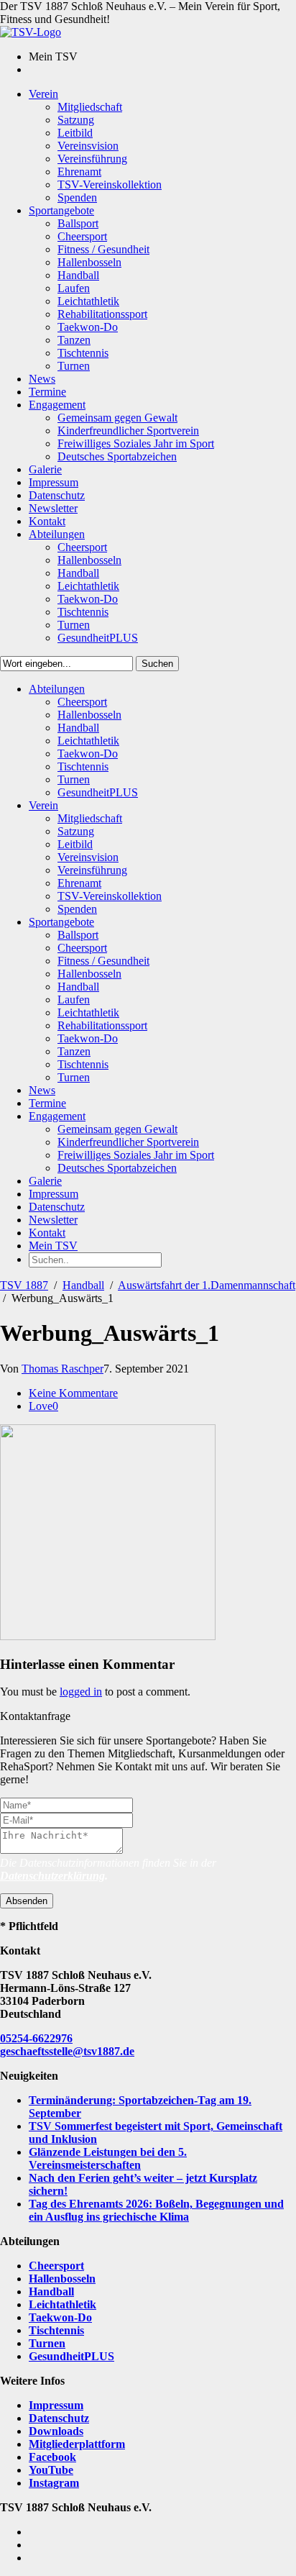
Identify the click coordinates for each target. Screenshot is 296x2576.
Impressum (56, 2405)
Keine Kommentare (73, 1393)
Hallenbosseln (62, 2279)
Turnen (47, 2343)
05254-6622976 (36, 2038)
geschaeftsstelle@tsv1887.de (67, 2051)
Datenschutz (59, 2418)
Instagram (54, 2483)
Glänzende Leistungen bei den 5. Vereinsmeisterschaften (108, 2158)
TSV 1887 (24, 1285)
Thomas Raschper (63, 1369)
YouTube (51, 2470)
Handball (83, 1285)
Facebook (52, 2457)
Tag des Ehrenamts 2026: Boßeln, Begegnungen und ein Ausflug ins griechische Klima (156, 2210)
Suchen (157, 664)
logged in (81, 1692)
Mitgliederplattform (77, 2444)
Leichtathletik (63, 2304)
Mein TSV (53, 1246)
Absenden (27, 1901)
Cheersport (56, 2266)
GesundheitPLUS (71, 2356)
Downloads (56, 2431)
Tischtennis (56, 2330)
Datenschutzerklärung (52, 1876)
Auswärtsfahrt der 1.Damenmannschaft (207, 1285)
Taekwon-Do (60, 2317)
